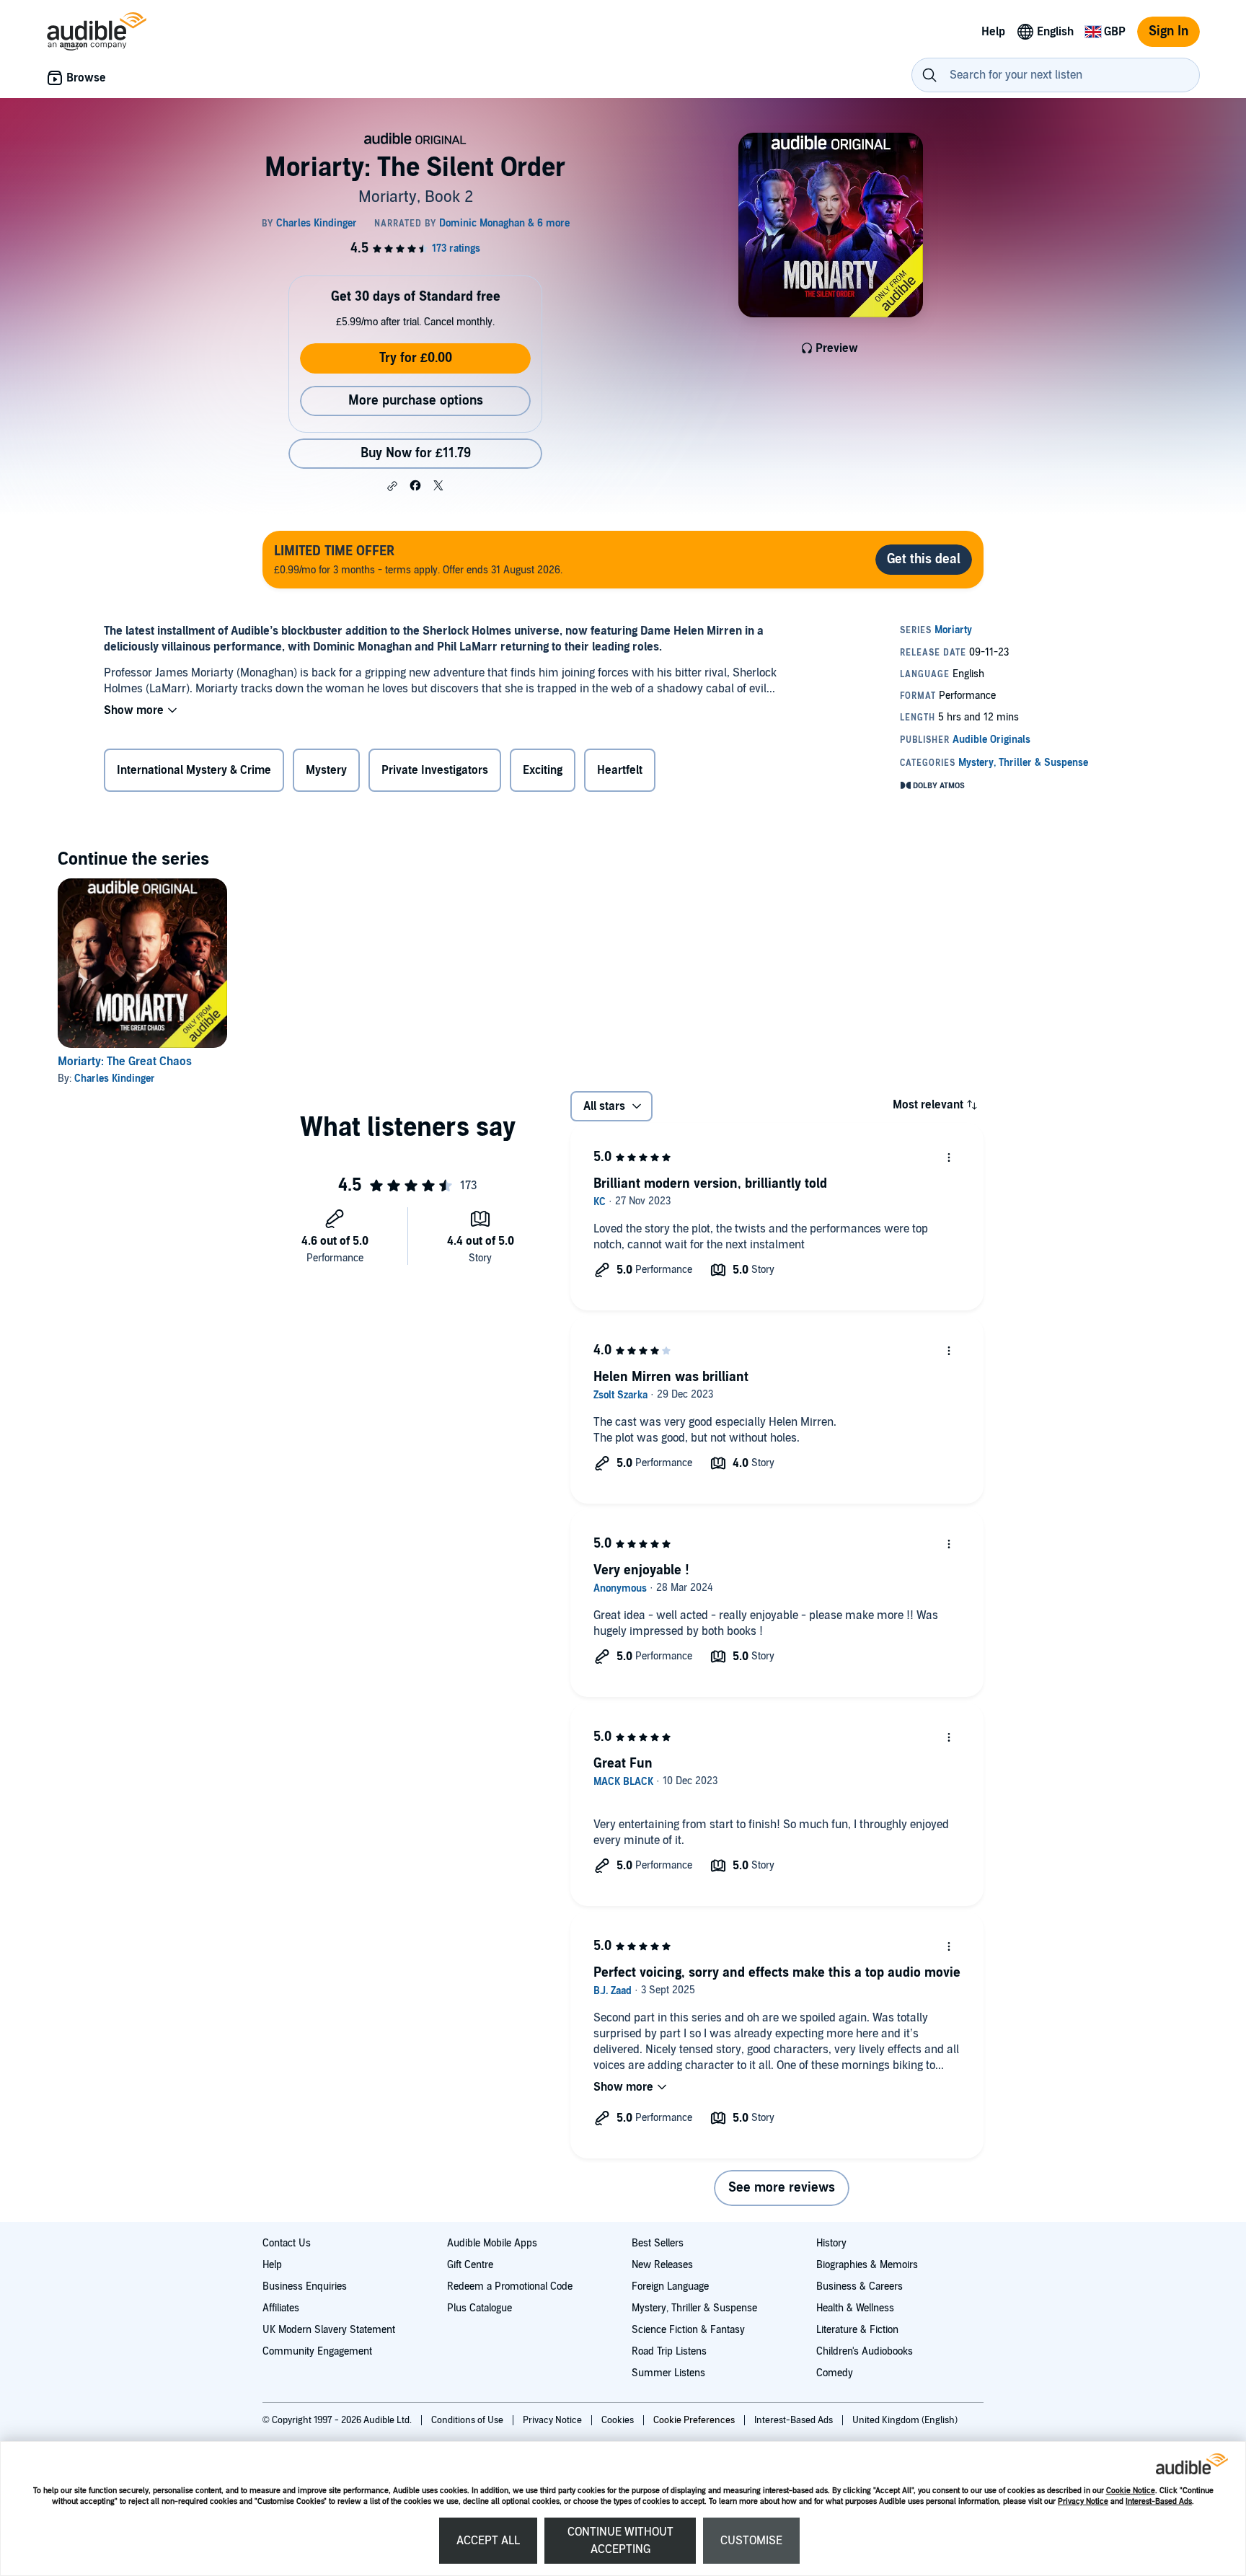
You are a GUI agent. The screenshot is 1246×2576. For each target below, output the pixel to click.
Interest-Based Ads (1159, 2501)
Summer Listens (668, 2373)
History (831, 2243)
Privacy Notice (1083, 2501)
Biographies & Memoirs (867, 2265)
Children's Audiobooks (865, 2351)
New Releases (662, 2265)
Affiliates (281, 2308)
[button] (392, 486)
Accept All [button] (488, 2541)
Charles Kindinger (115, 1079)
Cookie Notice (1131, 2491)
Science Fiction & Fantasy (688, 2330)
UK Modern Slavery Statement (329, 2330)
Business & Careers (860, 2286)
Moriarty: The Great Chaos (125, 1062)
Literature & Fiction (857, 2330)
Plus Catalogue (480, 2308)
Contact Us (287, 2243)
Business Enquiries (305, 2286)
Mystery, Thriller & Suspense (694, 2308)
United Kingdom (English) (905, 2420)
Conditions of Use (468, 2420)
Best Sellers (658, 2243)
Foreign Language (670, 2286)
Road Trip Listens (669, 2351)
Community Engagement (317, 2351)
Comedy (835, 2373)
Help (272, 2265)
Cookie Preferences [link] (694, 2420)
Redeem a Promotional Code (510, 2286)
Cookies (619, 2420)
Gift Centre (470, 2265)
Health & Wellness (855, 2308)
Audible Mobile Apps (492, 2243)
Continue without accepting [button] (620, 2541)
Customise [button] (751, 2541)
